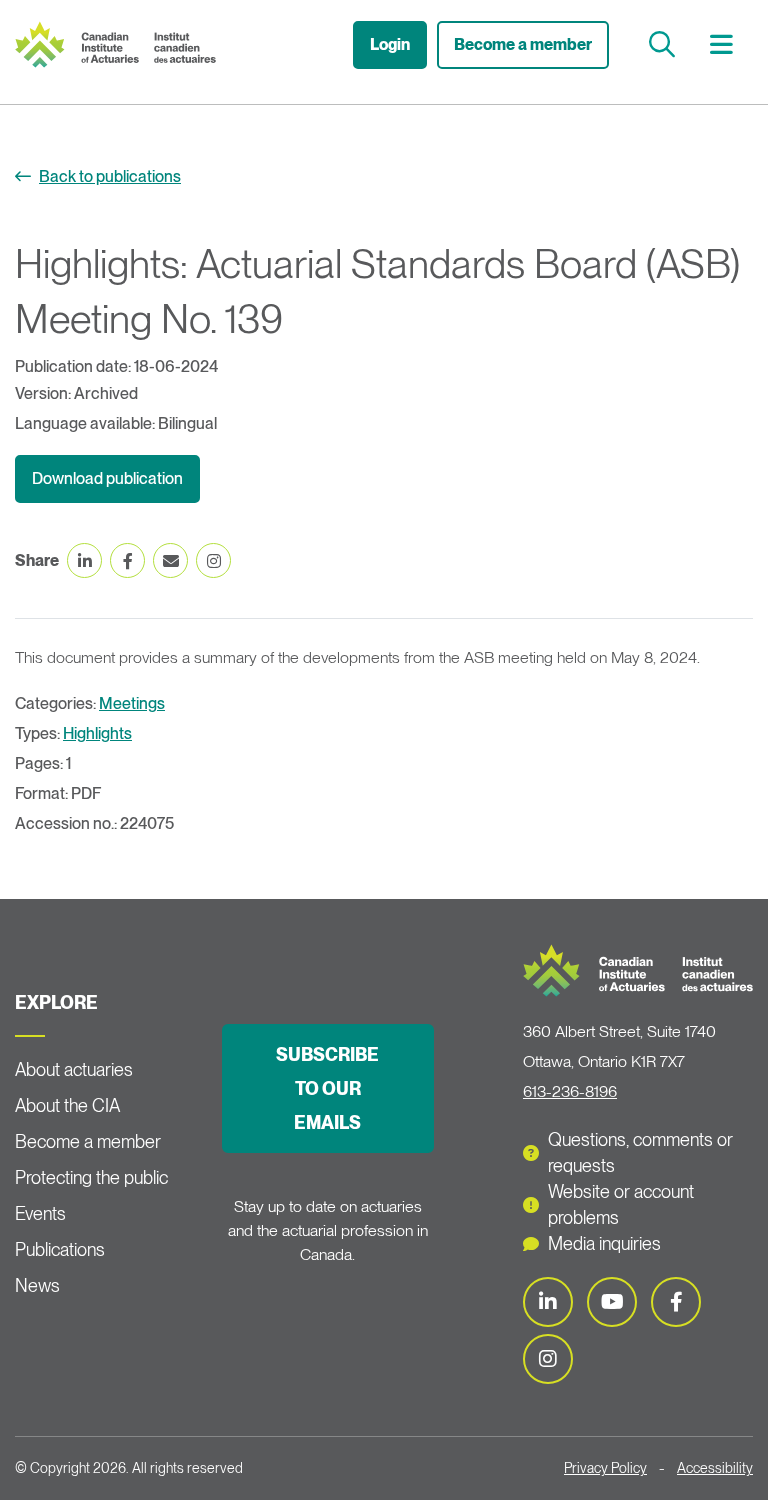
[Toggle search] (664, 44)
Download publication (107, 478)
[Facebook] (676, 1302)
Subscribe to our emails (327, 1088)
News (37, 1285)
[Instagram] (548, 1359)
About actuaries (74, 1069)
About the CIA (67, 1105)
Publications (60, 1249)
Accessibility (715, 1468)
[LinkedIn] (548, 1302)
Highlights (97, 733)
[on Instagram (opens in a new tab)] (213, 560)
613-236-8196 (570, 1091)
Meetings (132, 703)
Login (390, 44)
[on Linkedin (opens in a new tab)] (84, 560)
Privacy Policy (605, 1468)
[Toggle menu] (724, 44)
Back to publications (110, 176)
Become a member (523, 44)
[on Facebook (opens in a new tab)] (127, 560)
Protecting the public (91, 1177)
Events (40, 1213)
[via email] (170, 560)
